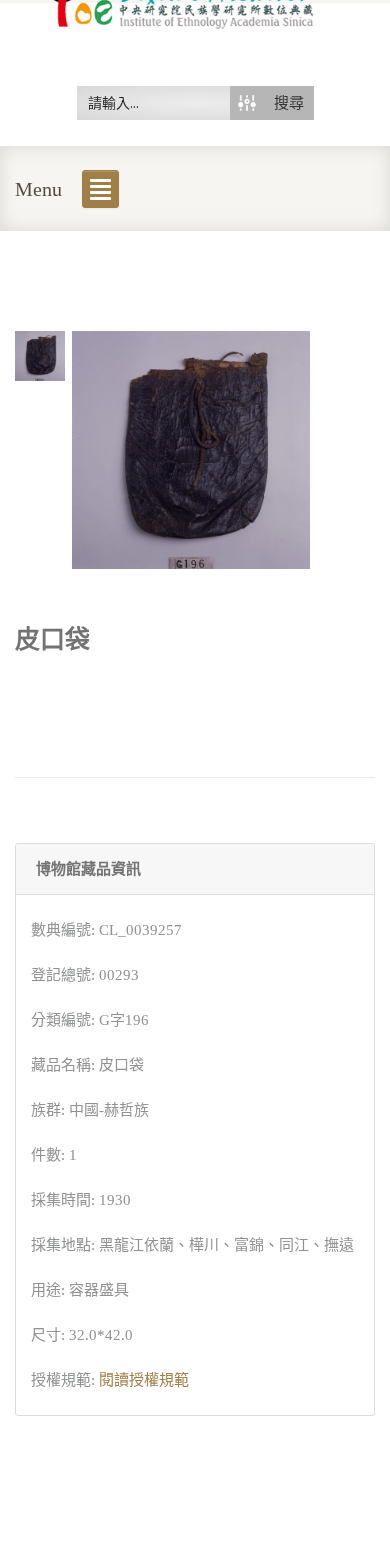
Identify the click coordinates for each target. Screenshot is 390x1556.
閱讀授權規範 (144, 1380)
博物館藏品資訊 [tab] (88, 869)
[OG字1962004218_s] (40, 354)
